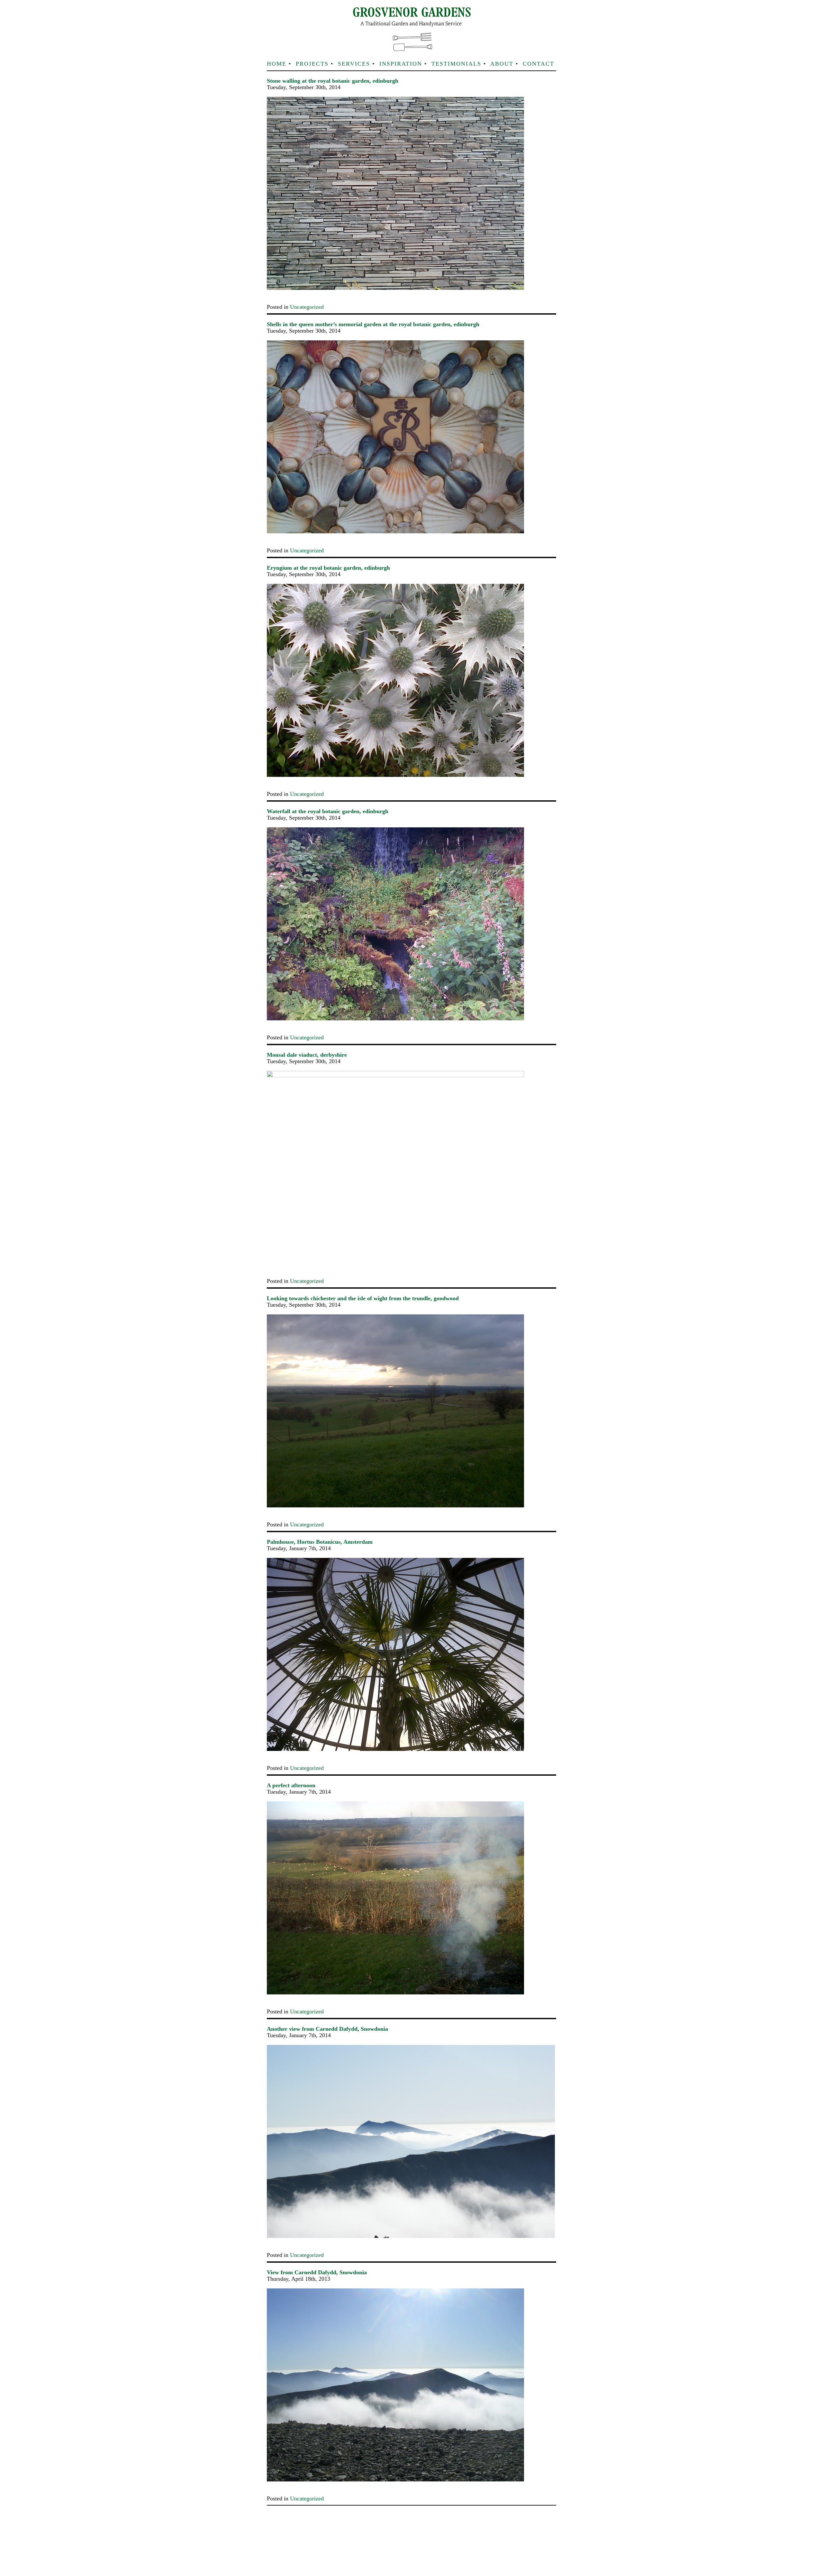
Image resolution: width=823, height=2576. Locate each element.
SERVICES (354, 64)
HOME (277, 64)
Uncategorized (307, 307)
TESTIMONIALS (456, 64)
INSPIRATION (401, 64)
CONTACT (538, 64)
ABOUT (502, 64)
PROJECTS (312, 64)
